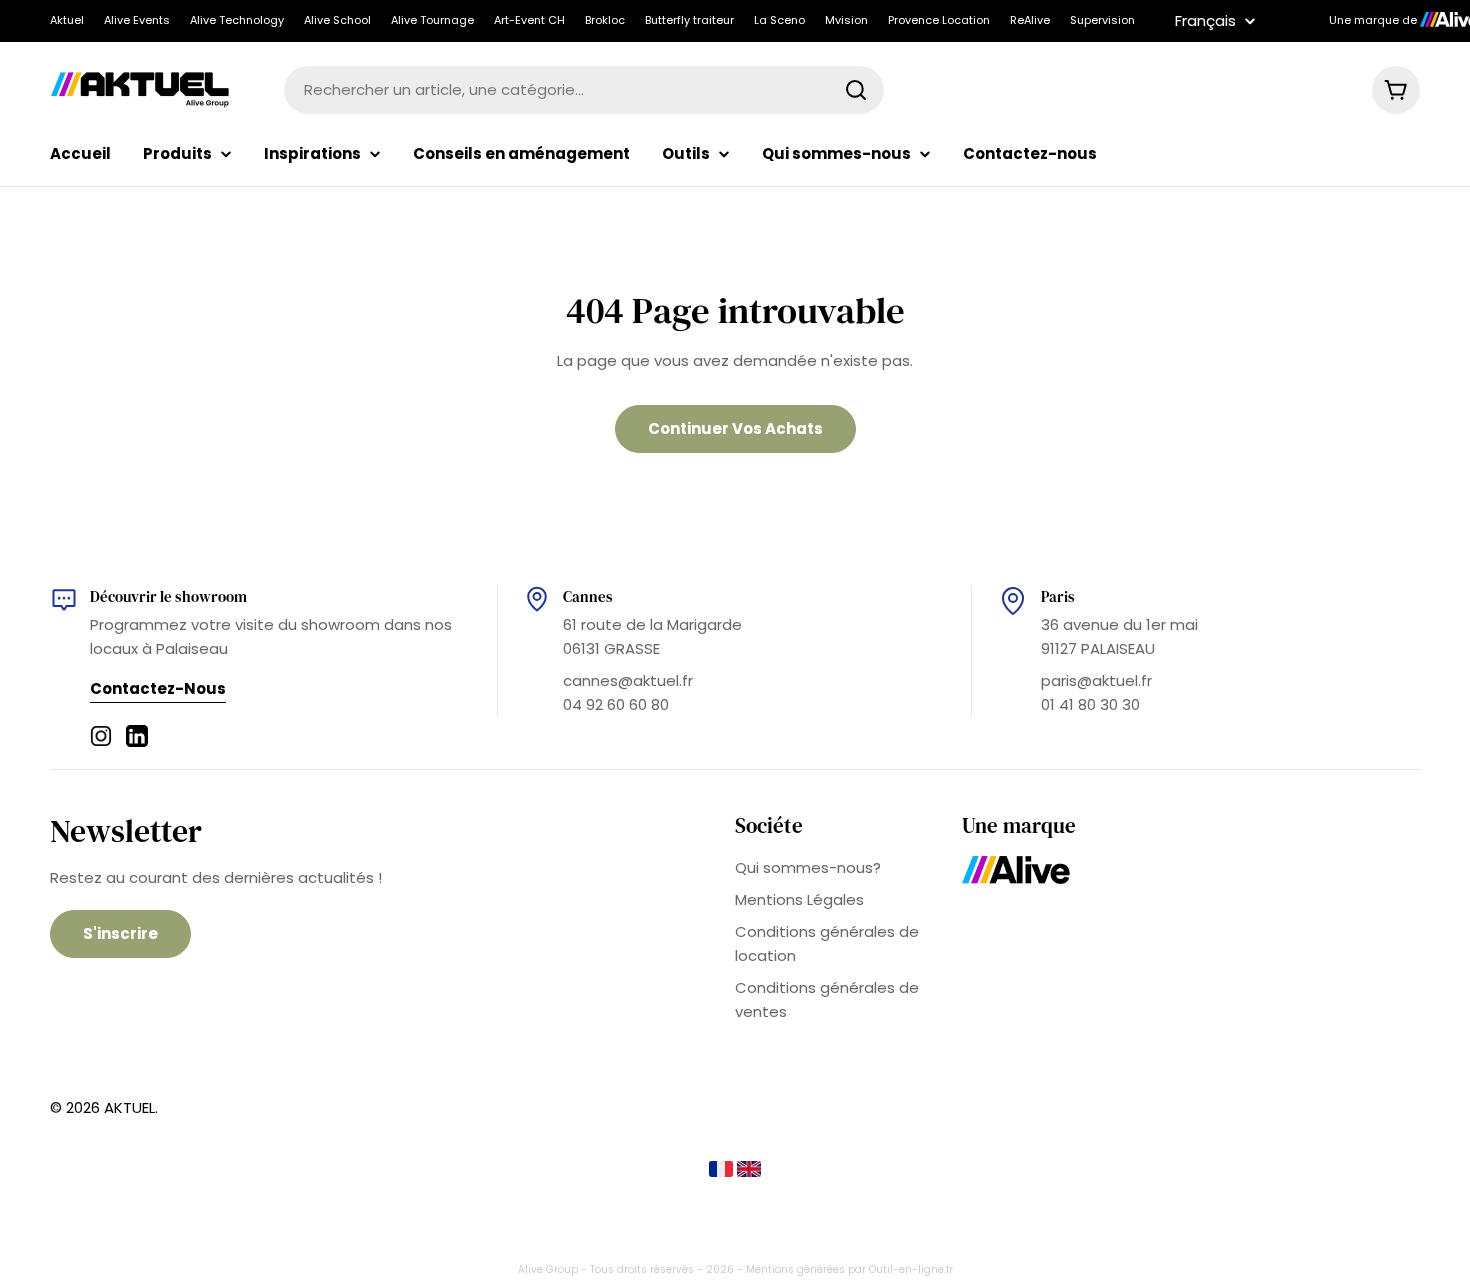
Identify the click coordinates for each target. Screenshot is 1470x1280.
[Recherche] (856, 90)
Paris (1058, 596)
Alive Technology (237, 20)
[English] (749, 1171)
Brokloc (605, 20)
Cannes (588, 596)
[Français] (723, 1171)
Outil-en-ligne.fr (911, 1269)
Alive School (337, 20)
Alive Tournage (432, 20)
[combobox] (584, 90)
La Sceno (779, 20)
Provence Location (939, 20)
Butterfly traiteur (689, 20)
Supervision (1102, 20)
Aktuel (67, 20)
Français (1205, 20)
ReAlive (1030, 20)
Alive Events (137, 20)
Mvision (846, 20)
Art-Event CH (529, 20)
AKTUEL (129, 1107)
